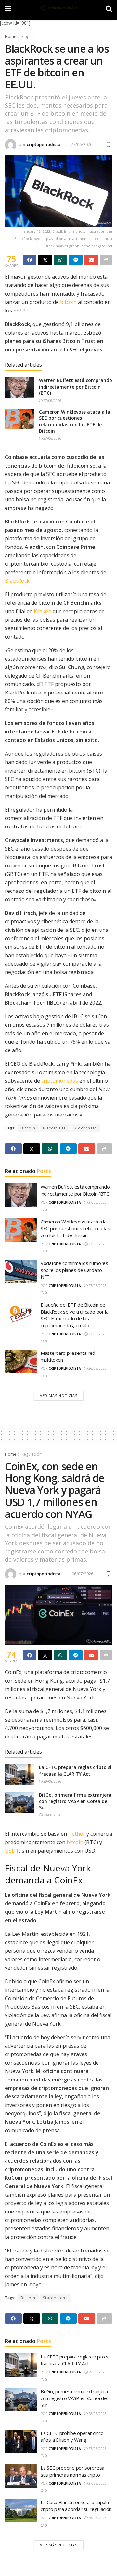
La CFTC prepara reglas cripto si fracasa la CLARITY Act (75, 1770)
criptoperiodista (44, 144)
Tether (77, 1834)
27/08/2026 (97, 2449)
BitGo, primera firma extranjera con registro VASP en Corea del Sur (75, 1801)
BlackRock (17, 581)
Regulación (32, 1454)
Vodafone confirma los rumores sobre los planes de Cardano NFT (74, 1270)
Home (11, 37)
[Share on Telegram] (76, 260)
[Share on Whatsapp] (60, 260)
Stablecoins (55, 2298)
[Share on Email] (91, 260)
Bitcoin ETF (55, 1128)
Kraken (43, 611)
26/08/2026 (97, 1368)
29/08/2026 (52, 1781)
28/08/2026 (52, 1815)
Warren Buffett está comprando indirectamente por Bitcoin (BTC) (76, 387)
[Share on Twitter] (45, 260)
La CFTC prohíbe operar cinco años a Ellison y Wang (72, 2436)
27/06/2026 (82, 144)
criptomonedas (60, 1081)
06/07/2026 (83, 1574)
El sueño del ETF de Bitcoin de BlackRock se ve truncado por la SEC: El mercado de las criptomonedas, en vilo (75, 1315)
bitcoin (68, 302)
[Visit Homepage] (58, 8)
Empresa (30, 37)
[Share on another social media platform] (106, 260)
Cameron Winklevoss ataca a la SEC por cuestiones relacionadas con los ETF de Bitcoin (75, 421)
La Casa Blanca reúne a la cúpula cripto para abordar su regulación (76, 2506)
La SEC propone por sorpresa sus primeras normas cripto (72, 2471)
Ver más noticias (59, 1396)
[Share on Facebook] (30, 260)
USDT (12, 1851)
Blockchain (85, 1128)
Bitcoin (28, 1128)
